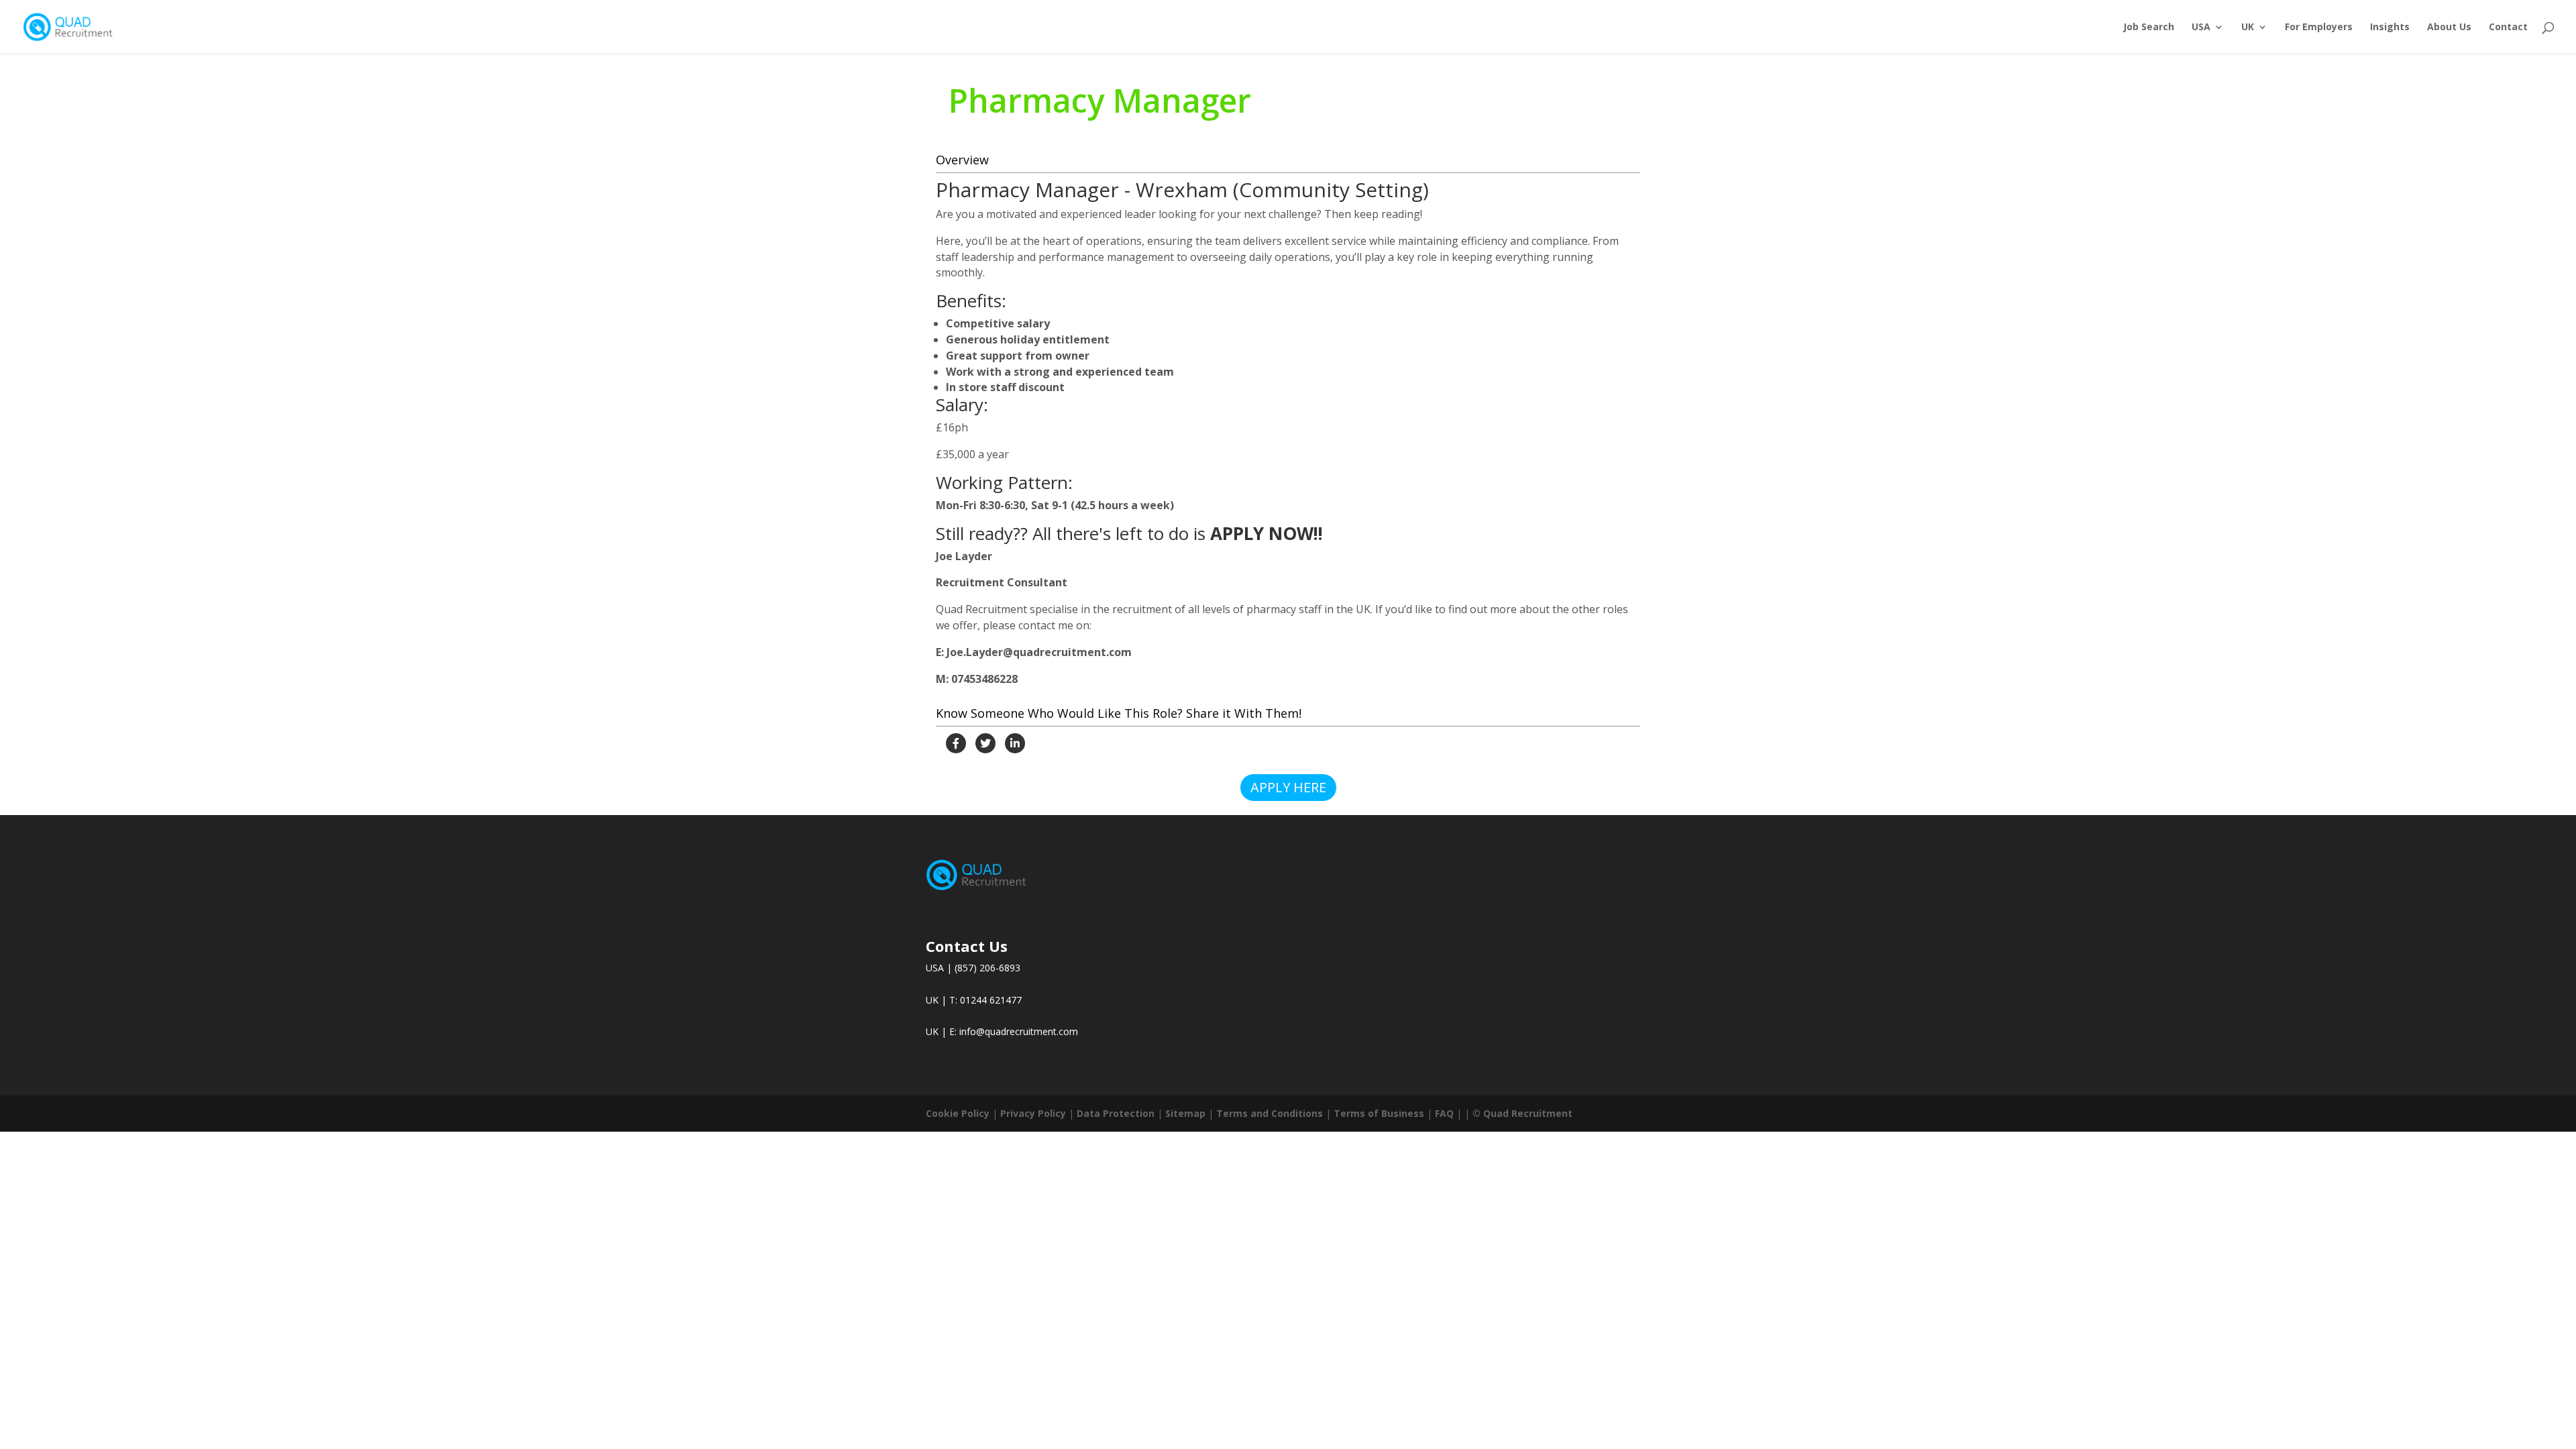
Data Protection (1116, 1113)
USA (2201, 28)
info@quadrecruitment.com (1019, 1031)
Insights (2390, 28)
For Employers (2319, 28)
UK (2248, 28)
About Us (2449, 28)
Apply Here (1288, 787)
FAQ (1444, 1113)
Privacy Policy (1033, 1113)
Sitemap (1185, 1113)
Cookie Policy (958, 1113)
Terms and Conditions (1270, 1113)
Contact (2508, 28)
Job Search (2149, 28)
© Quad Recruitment (1522, 1113)
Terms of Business (1379, 1113)
